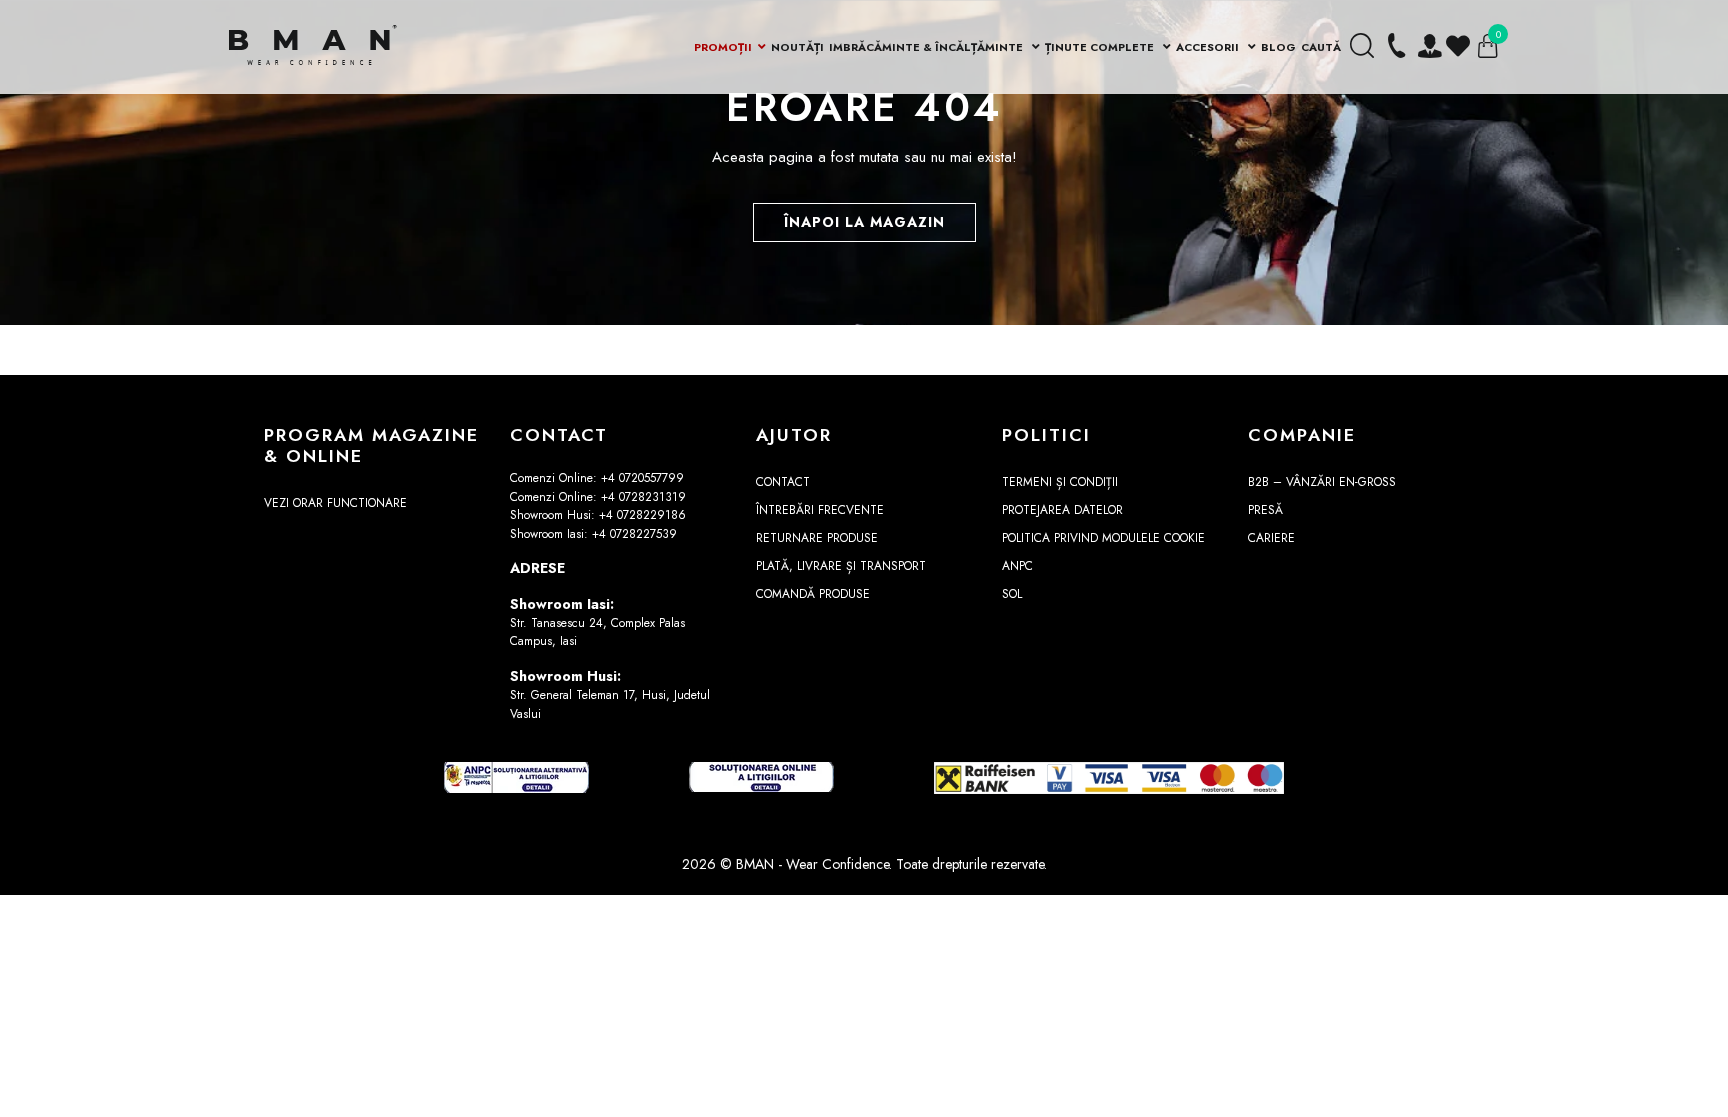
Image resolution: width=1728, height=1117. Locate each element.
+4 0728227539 (634, 534)
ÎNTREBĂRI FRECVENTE (820, 510)
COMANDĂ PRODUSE (813, 594)
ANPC (1017, 566)
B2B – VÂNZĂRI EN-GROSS (1322, 482)
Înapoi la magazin (864, 222)
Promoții (723, 47)
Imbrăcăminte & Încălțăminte (927, 47)
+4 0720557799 (642, 478)
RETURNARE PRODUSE (817, 538)
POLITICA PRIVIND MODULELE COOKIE (1103, 538)
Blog (1278, 47)
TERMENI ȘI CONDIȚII (1060, 482)
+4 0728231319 (643, 497)
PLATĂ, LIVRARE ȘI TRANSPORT (841, 566)
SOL (1012, 594)
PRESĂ (1265, 510)
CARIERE (1271, 538)
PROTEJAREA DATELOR (1062, 510)
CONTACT (783, 482)
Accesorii (1209, 47)
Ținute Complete (1101, 47)
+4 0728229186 (642, 515)
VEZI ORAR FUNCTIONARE (335, 503)
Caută (1321, 47)
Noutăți (797, 47)
